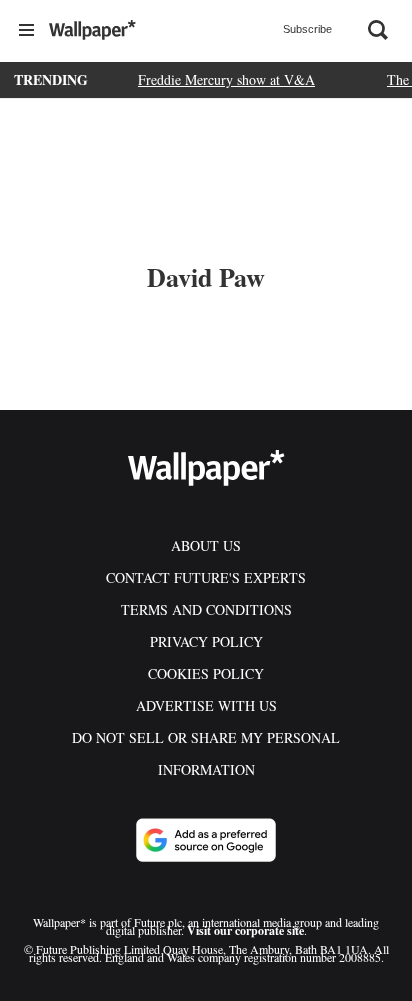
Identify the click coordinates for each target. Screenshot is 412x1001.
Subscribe (307, 29)
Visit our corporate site (245, 930)
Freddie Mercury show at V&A (226, 79)
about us (206, 545)
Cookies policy (206, 673)
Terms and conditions (206, 609)
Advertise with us (206, 705)
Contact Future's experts (206, 577)
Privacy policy (206, 641)
